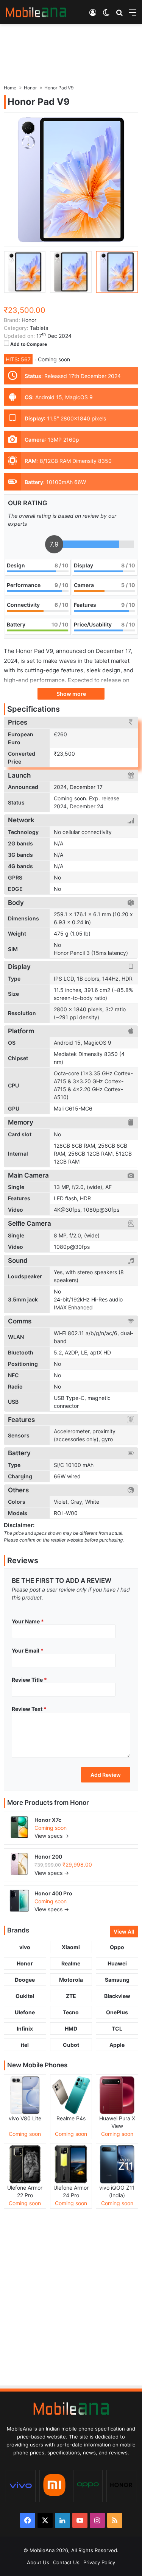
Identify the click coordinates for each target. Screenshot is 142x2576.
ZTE (71, 1996)
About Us (38, 2562)
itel (25, 2045)
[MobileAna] (36, 12)
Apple (117, 2045)
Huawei (117, 1963)
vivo (25, 1947)
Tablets (39, 328)
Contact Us (66, 2562)
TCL (117, 2028)
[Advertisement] (71, 51)
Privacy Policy (99, 2562)
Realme (71, 1963)
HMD (71, 2028)
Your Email (28, 1650)
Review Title (29, 1680)
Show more (71, 694)
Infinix (25, 2028)
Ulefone (25, 2012)
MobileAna (42, 2550)
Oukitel (25, 1996)
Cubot (71, 2045)
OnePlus (117, 2012)
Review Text (29, 1709)
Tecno (71, 2012)
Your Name (28, 1621)
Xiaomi (71, 1947)
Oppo (117, 1947)
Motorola (71, 1980)
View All (124, 1932)
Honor (80, 1803)
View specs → (52, 1836)
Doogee (25, 1980)
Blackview (117, 1996)
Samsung (117, 1980)
